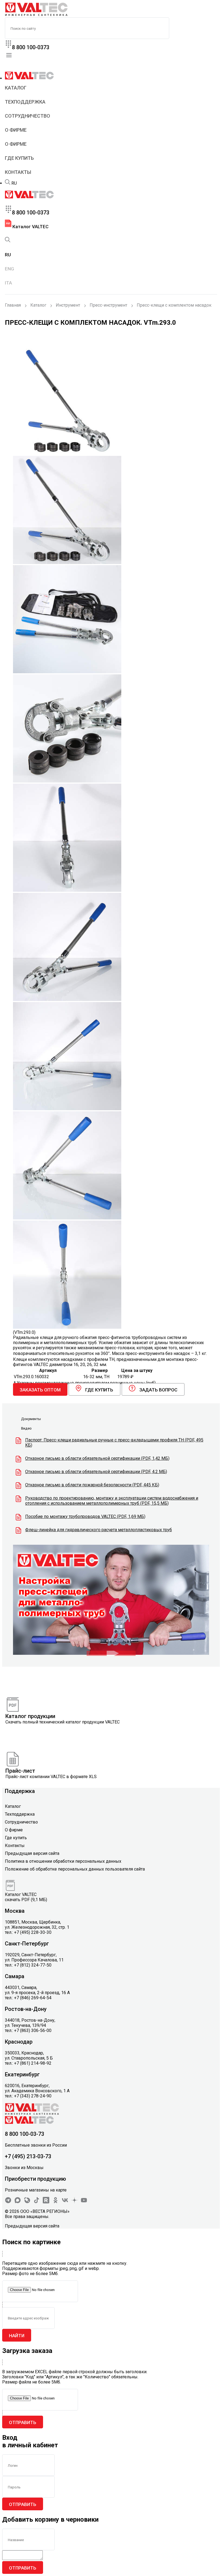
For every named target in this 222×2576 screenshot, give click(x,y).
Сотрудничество (27, 116)
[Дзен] (74, 2202)
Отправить (23, 2422)
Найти (17, 2336)
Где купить (19, 158)
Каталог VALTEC (30, 227)
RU (14, 183)
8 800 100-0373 (31, 47)
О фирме (16, 130)
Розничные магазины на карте (36, 2190)
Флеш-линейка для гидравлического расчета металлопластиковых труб (99, 1530)
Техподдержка (25, 102)
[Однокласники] (56, 2202)
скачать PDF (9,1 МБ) (26, 1900)
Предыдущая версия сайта (32, 1853)
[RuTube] (46, 2202)
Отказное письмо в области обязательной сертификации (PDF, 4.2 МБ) (96, 1472)
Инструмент (68, 305)
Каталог (16, 88)
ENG (9, 269)
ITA (8, 283)
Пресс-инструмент (108, 305)
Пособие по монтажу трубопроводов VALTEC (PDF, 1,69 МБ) (85, 1516)
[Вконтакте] (65, 2202)
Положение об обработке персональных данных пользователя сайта (75, 1869)
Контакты (18, 172)
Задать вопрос (158, 1390)
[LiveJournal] (27, 2202)
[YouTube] (84, 2202)
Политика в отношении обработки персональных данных (63, 1861)
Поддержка (20, 1791)
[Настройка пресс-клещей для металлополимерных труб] (111, 1653)
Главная (13, 305)
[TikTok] (37, 2202)
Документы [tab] (31, 1419)
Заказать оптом (40, 1390)
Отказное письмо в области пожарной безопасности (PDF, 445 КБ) (92, 1485)
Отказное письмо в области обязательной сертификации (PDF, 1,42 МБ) (97, 1458)
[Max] (18, 2202)
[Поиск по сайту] (8, 183)
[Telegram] (8, 2202)
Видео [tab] (26, 1428)
